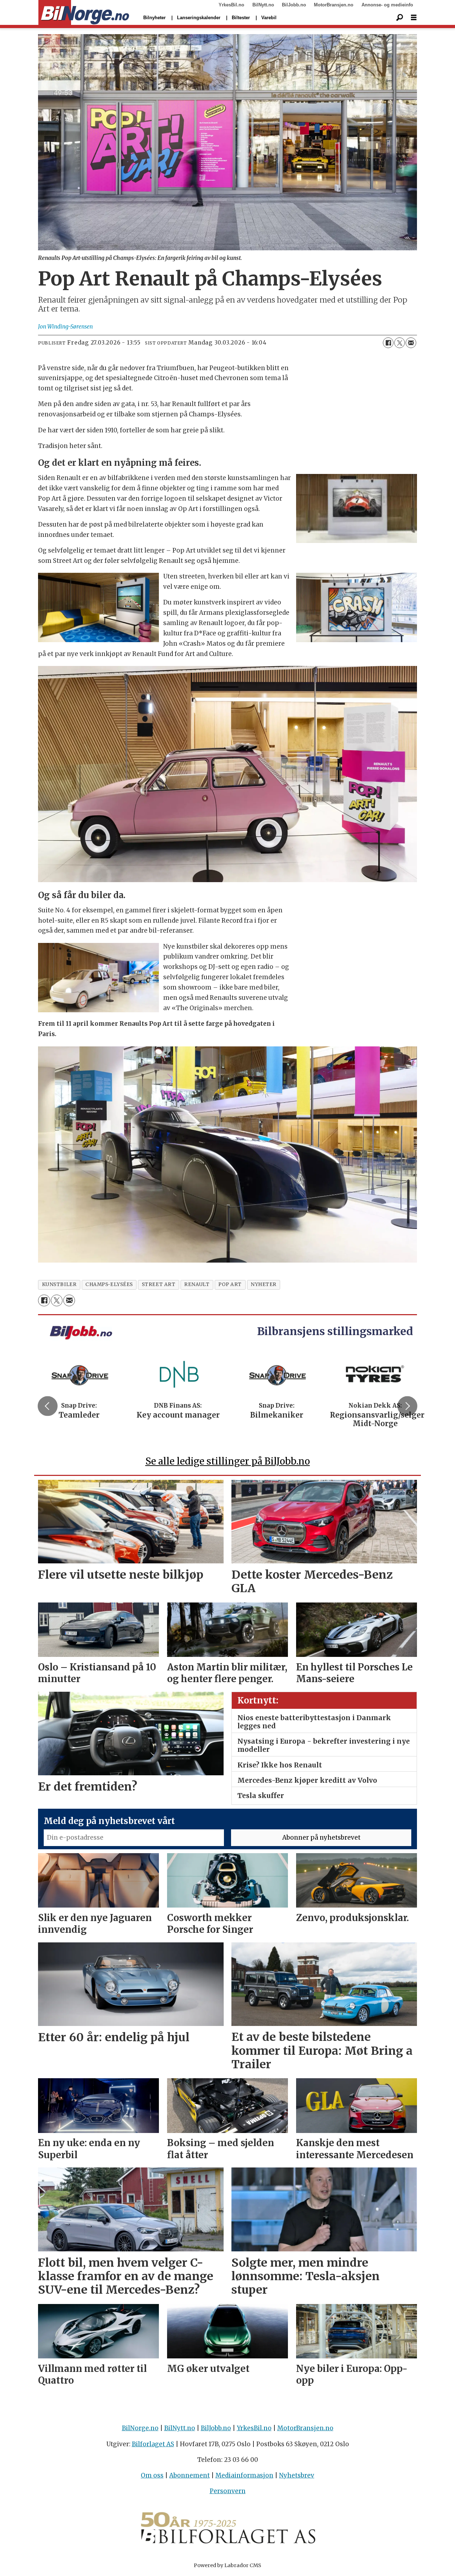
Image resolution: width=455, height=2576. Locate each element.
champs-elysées (109, 1284)
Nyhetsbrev (297, 2475)
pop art (230, 1284)
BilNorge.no (140, 2428)
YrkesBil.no (231, 5)
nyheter (264, 1284)
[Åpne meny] (414, 18)
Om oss (152, 2475)
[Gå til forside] (84, 13)
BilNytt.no (263, 5)
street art (159, 1284)
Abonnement (189, 2475)
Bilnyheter (154, 18)
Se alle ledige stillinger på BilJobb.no (228, 1461)
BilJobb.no (294, 5)
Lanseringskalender (199, 18)
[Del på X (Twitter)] (400, 343)
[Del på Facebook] (388, 343)
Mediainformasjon (244, 2475)
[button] (48, 1406)
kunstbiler (59, 1284)
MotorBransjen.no (334, 5)
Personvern (228, 2491)
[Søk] (400, 18)
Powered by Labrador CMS (227, 2565)
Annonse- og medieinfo (387, 5)
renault (197, 1284)
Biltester (241, 18)
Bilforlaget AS (153, 2444)
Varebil (269, 18)
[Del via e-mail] (411, 343)
